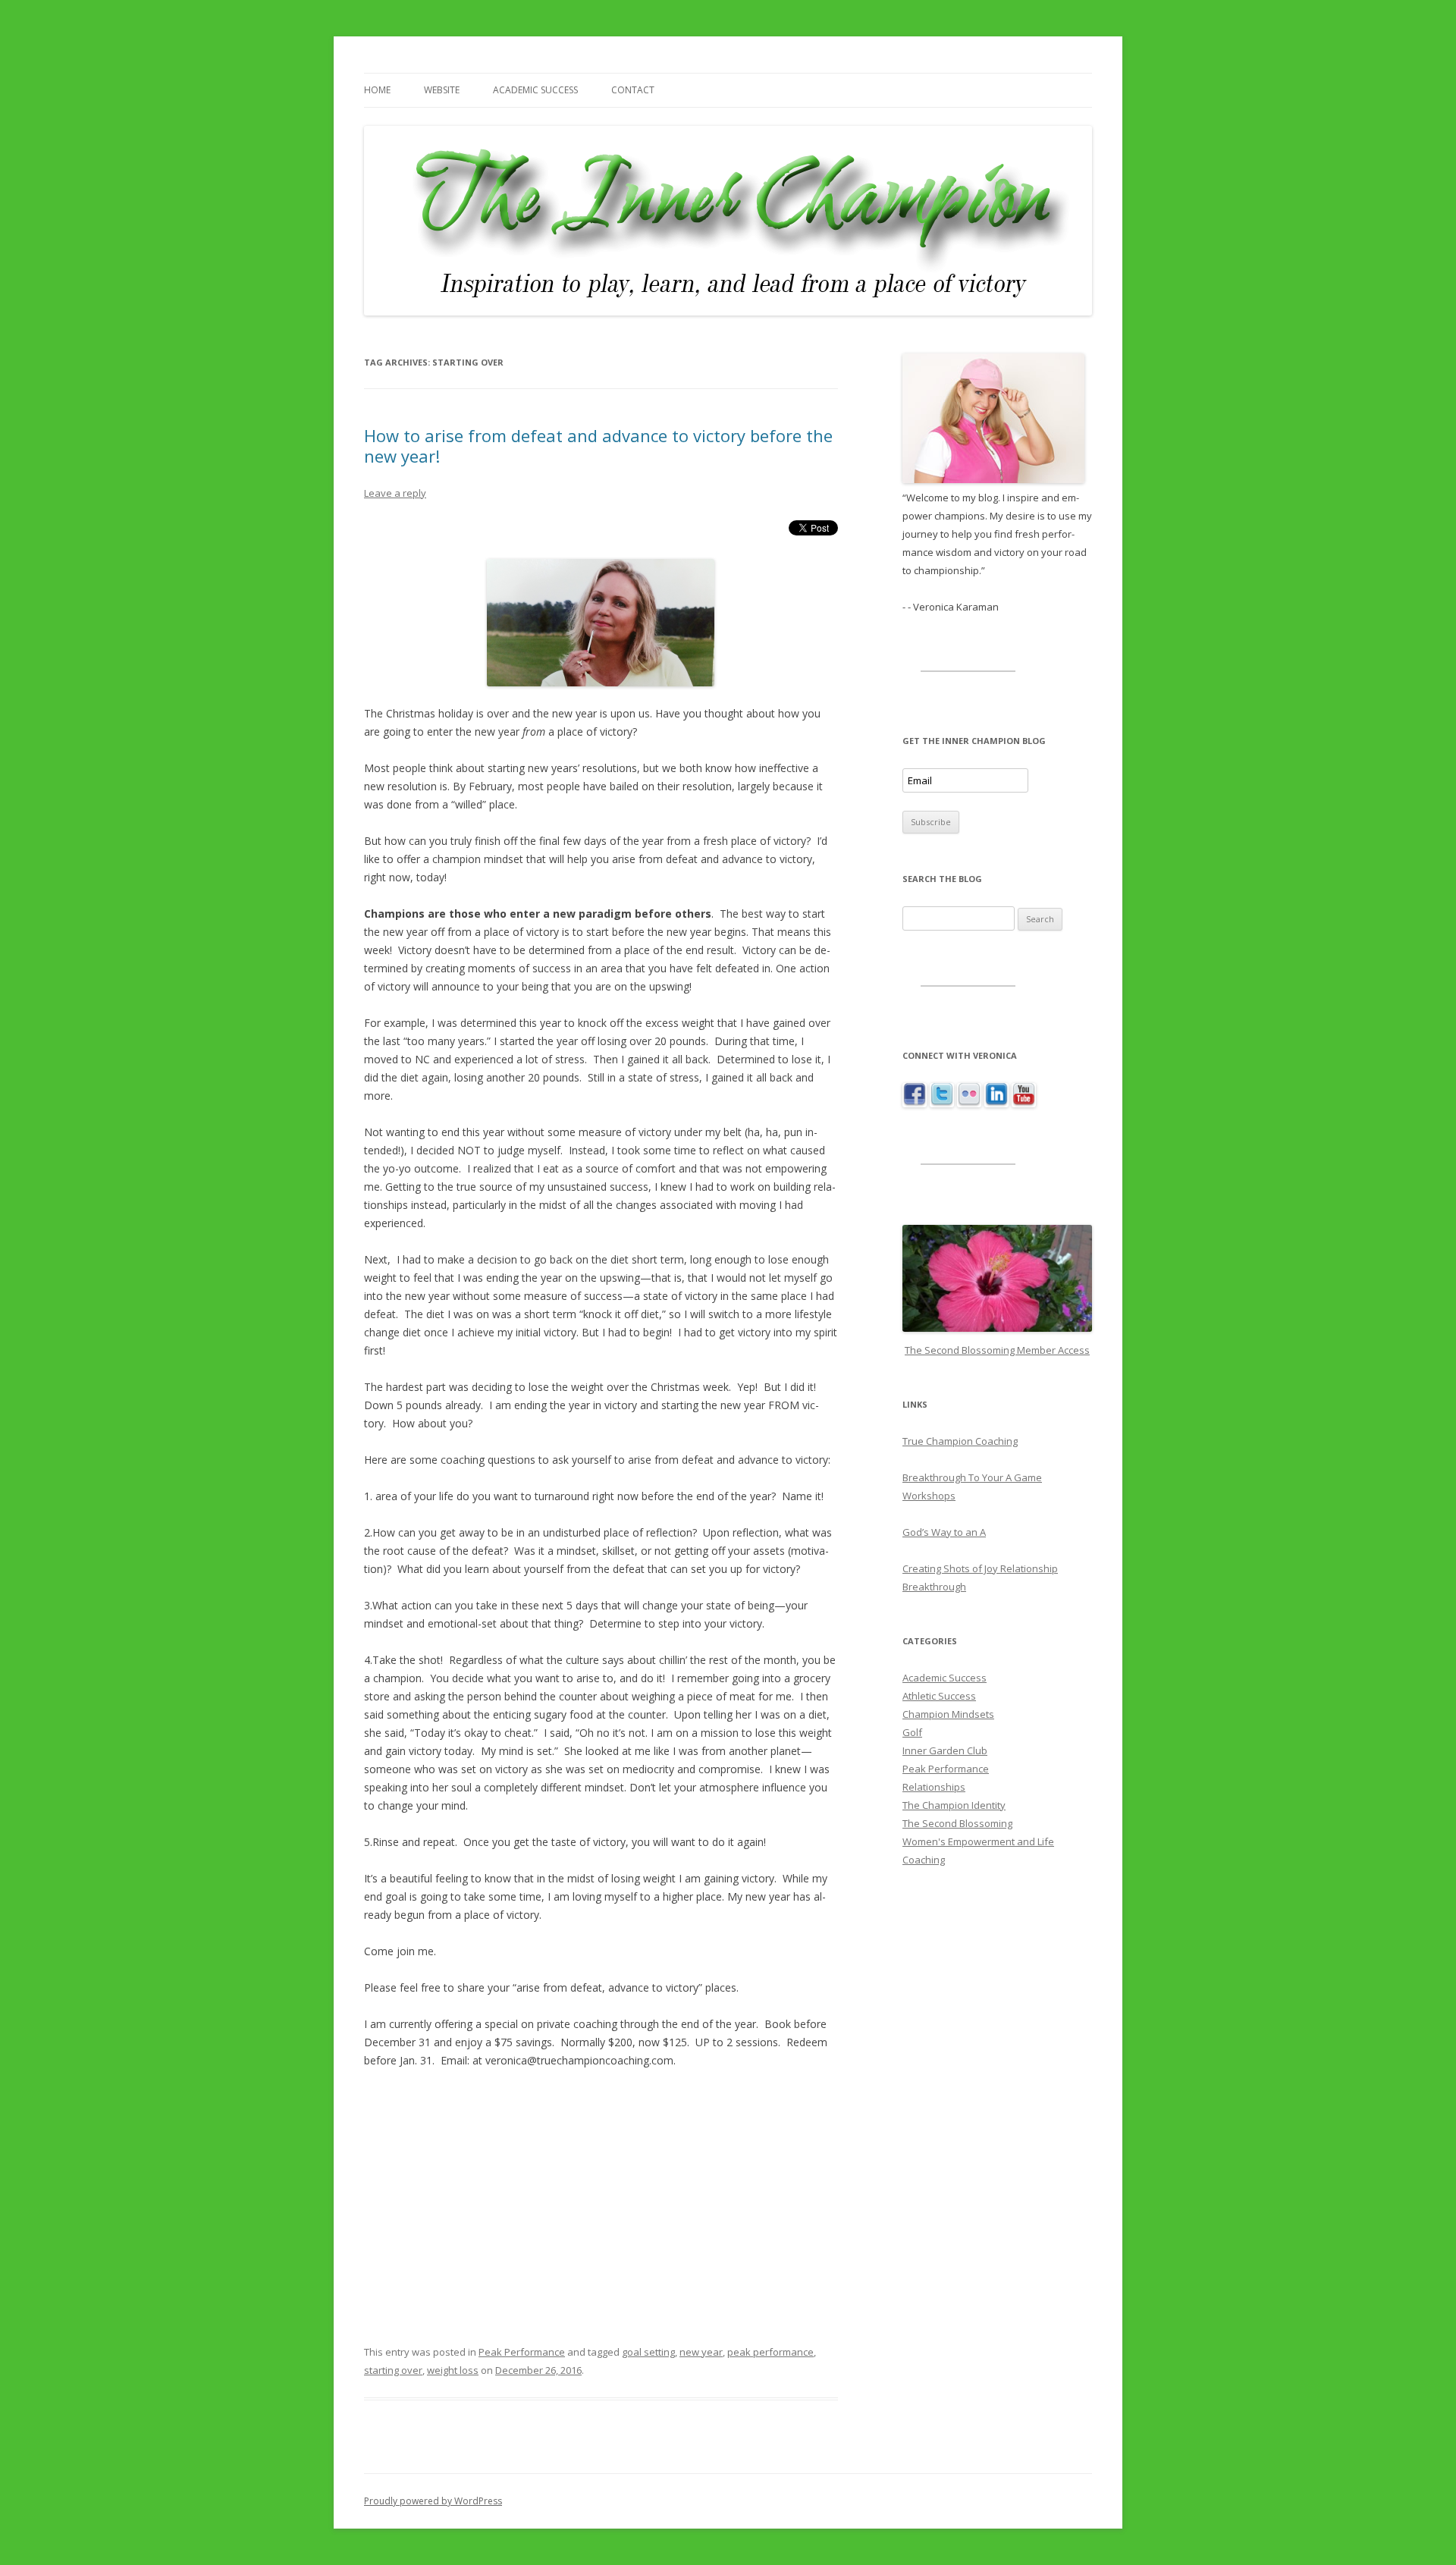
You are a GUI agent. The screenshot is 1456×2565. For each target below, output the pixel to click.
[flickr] (969, 1103)
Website (442, 90)
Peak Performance (522, 2352)
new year (701, 2352)
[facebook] (915, 1103)
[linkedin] (996, 1103)
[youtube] (1024, 1103)
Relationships (934, 1787)
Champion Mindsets (948, 1714)
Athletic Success (939, 1696)
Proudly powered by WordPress (433, 2501)
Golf (912, 1732)
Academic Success (535, 90)
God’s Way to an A (944, 1532)
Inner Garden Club (945, 1750)
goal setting (648, 2352)
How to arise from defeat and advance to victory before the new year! (598, 445)
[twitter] (942, 1103)
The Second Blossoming (957, 1823)
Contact (633, 90)
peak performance (770, 2352)
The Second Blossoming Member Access (997, 1350)
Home (377, 90)
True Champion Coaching (960, 1441)
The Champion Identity (954, 1805)
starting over (393, 2370)
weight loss (453, 2370)
